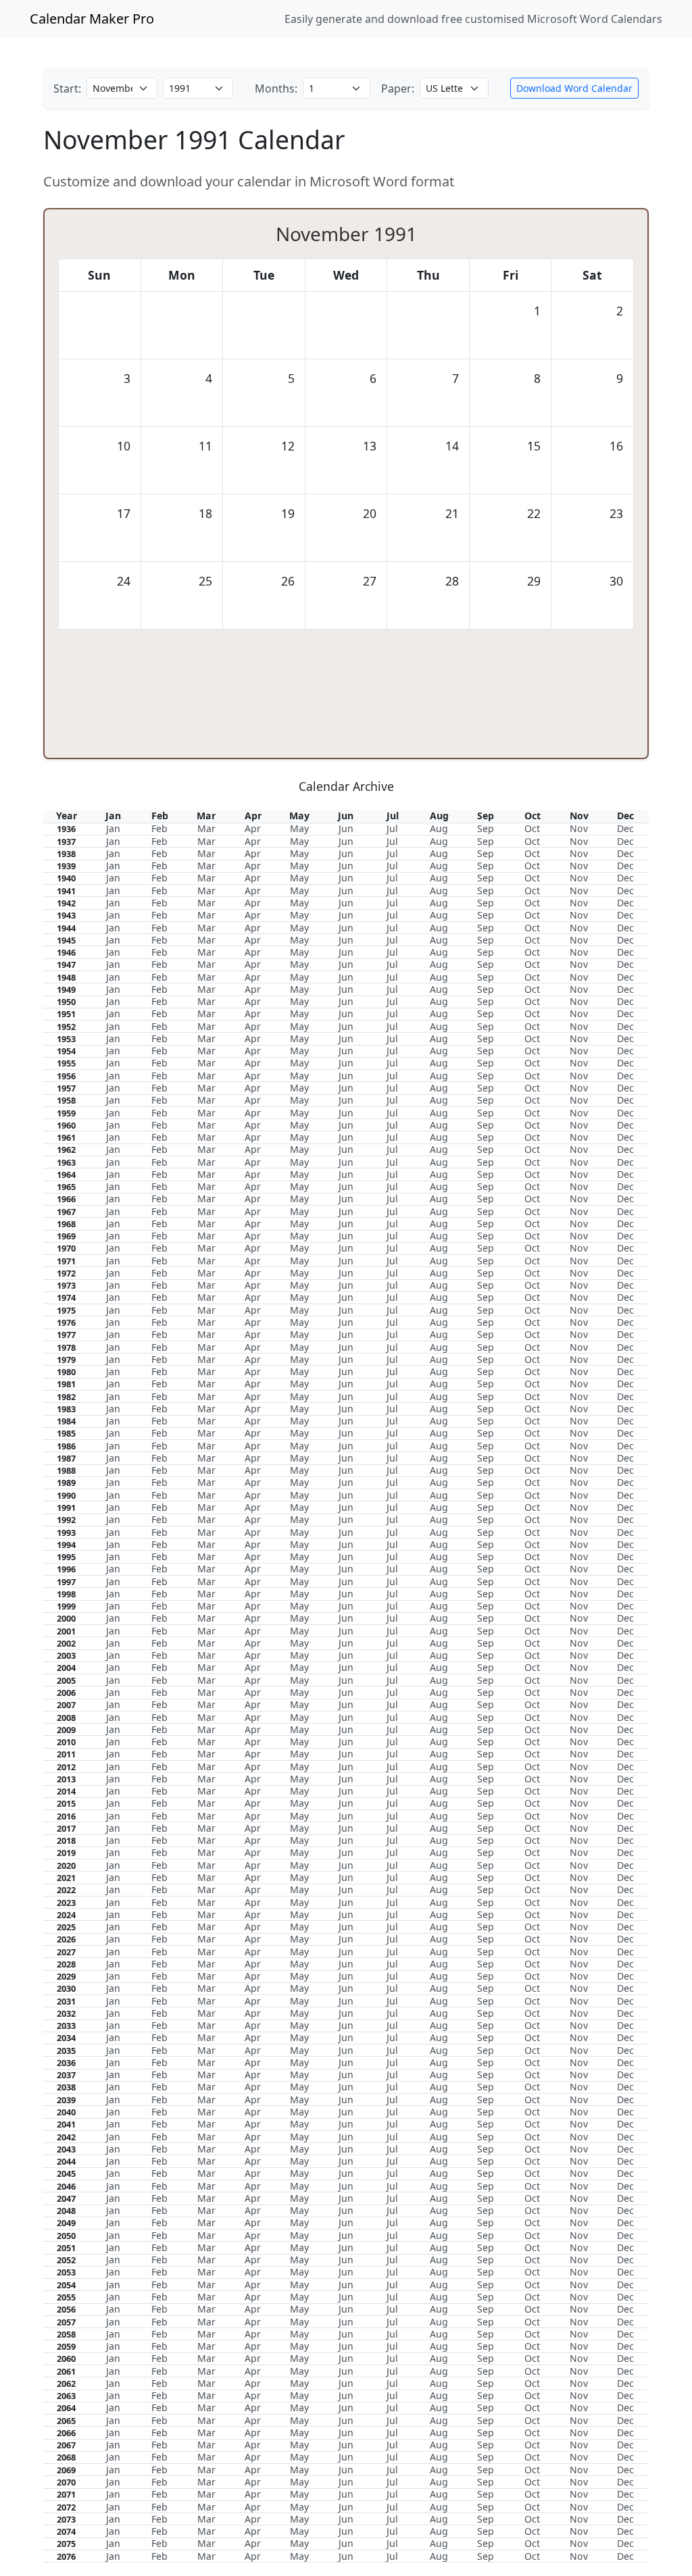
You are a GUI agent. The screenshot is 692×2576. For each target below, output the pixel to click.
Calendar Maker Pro (92, 19)
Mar (206, 828)
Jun (346, 828)
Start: (67, 88)
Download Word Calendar (574, 88)
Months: (276, 88)
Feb (159, 828)
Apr (253, 828)
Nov (579, 828)
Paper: (398, 88)
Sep (486, 828)
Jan (113, 828)
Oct (532, 828)
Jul (392, 828)
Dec (625, 828)
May (299, 828)
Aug (439, 828)
